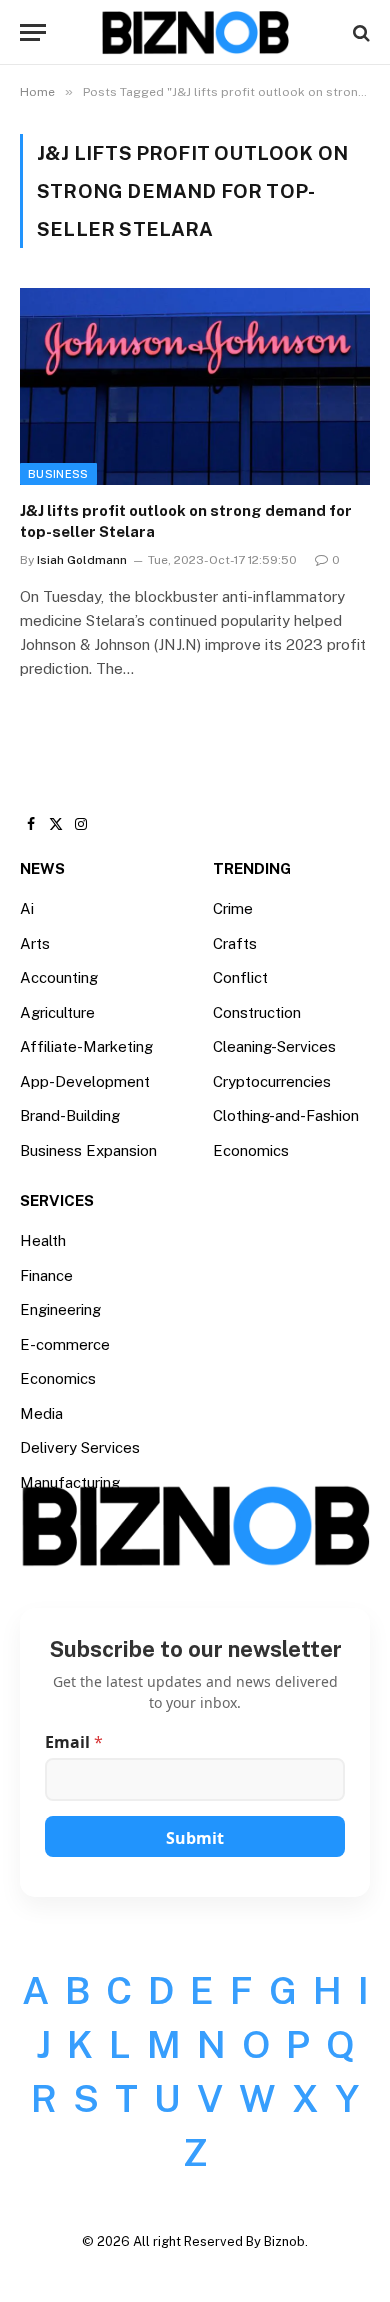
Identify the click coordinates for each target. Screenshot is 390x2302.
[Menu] (33, 32)
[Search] (359, 32)
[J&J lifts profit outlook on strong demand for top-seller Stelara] (195, 386)
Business (58, 474)
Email (74, 1742)
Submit (195, 1838)
